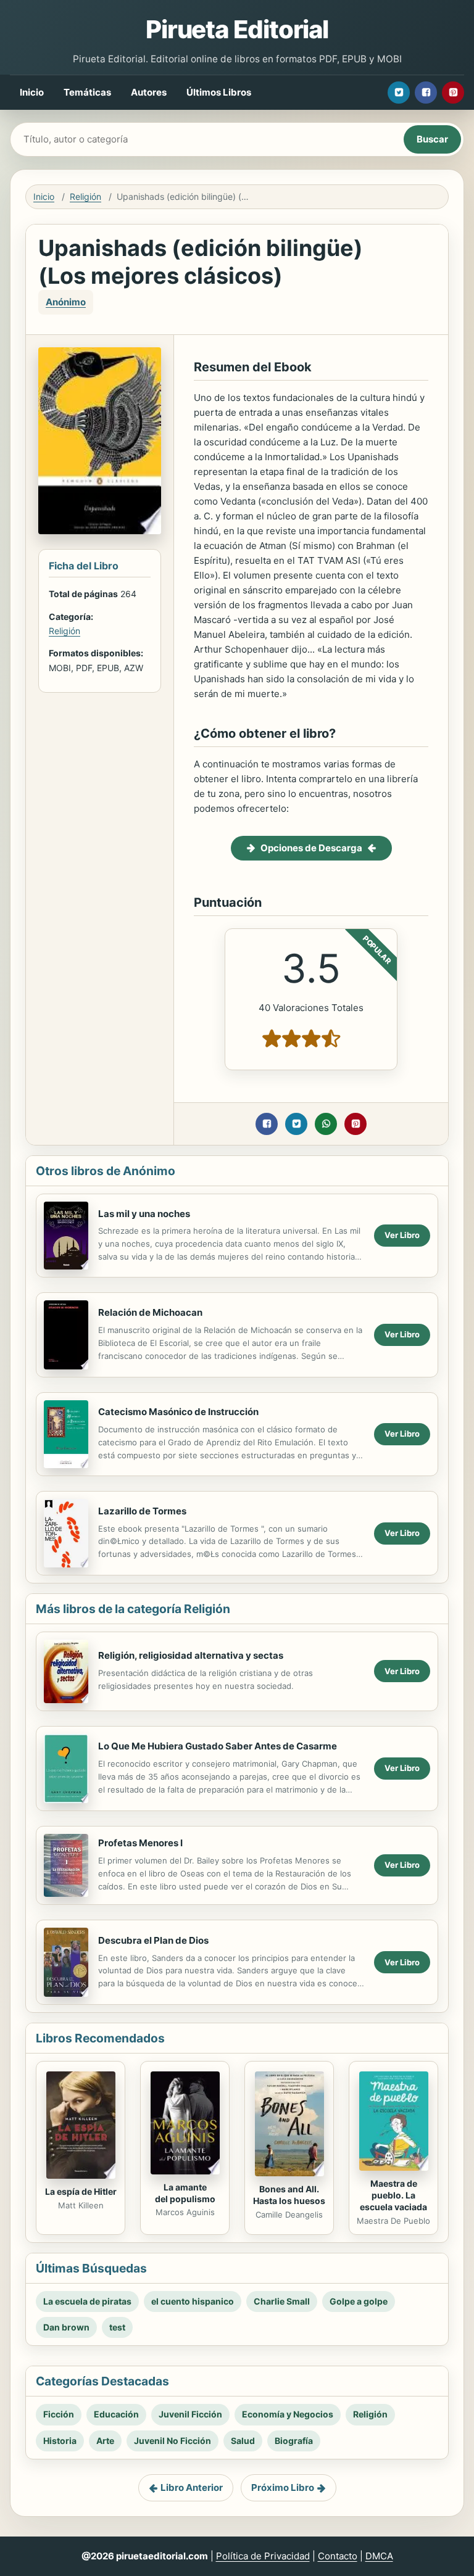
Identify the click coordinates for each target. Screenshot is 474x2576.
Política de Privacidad (263, 2556)
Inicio (32, 92)
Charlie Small (282, 2301)
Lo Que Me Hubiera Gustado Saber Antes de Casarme (218, 1746)
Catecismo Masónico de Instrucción (178, 1412)
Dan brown (66, 2327)
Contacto (338, 2556)
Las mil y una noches (144, 1214)
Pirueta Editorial (237, 29)
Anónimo (66, 302)
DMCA (379, 2556)
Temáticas (87, 92)
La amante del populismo (185, 2193)
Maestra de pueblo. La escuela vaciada (393, 2195)
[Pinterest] (453, 93)
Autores (149, 92)
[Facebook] (426, 93)
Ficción (59, 2414)
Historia (60, 2441)
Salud (243, 2441)
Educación (116, 2414)
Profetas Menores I (140, 1843)
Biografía (294, 2441)
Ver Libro (402, 1235)
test (117, 2327)
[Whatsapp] (326, 1124)
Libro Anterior (192, 2487)
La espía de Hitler (81, 2191)
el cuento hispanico (193, 2301)
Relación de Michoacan (150, 1312)
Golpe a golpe (359, 2301)
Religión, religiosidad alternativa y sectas (191, 1655)
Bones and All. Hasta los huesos (289, 2195)
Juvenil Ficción (190, 2414)
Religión (85, 196)
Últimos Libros (219, 92)
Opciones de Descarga (311, 848)
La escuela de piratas (87, 2301)
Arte (105, 2441)
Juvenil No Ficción (173, 2441)
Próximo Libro (283, 2487)
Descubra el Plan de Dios (153, 1940)
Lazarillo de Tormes (142, 1511)
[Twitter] (399, 93)
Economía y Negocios (288, 2414)
